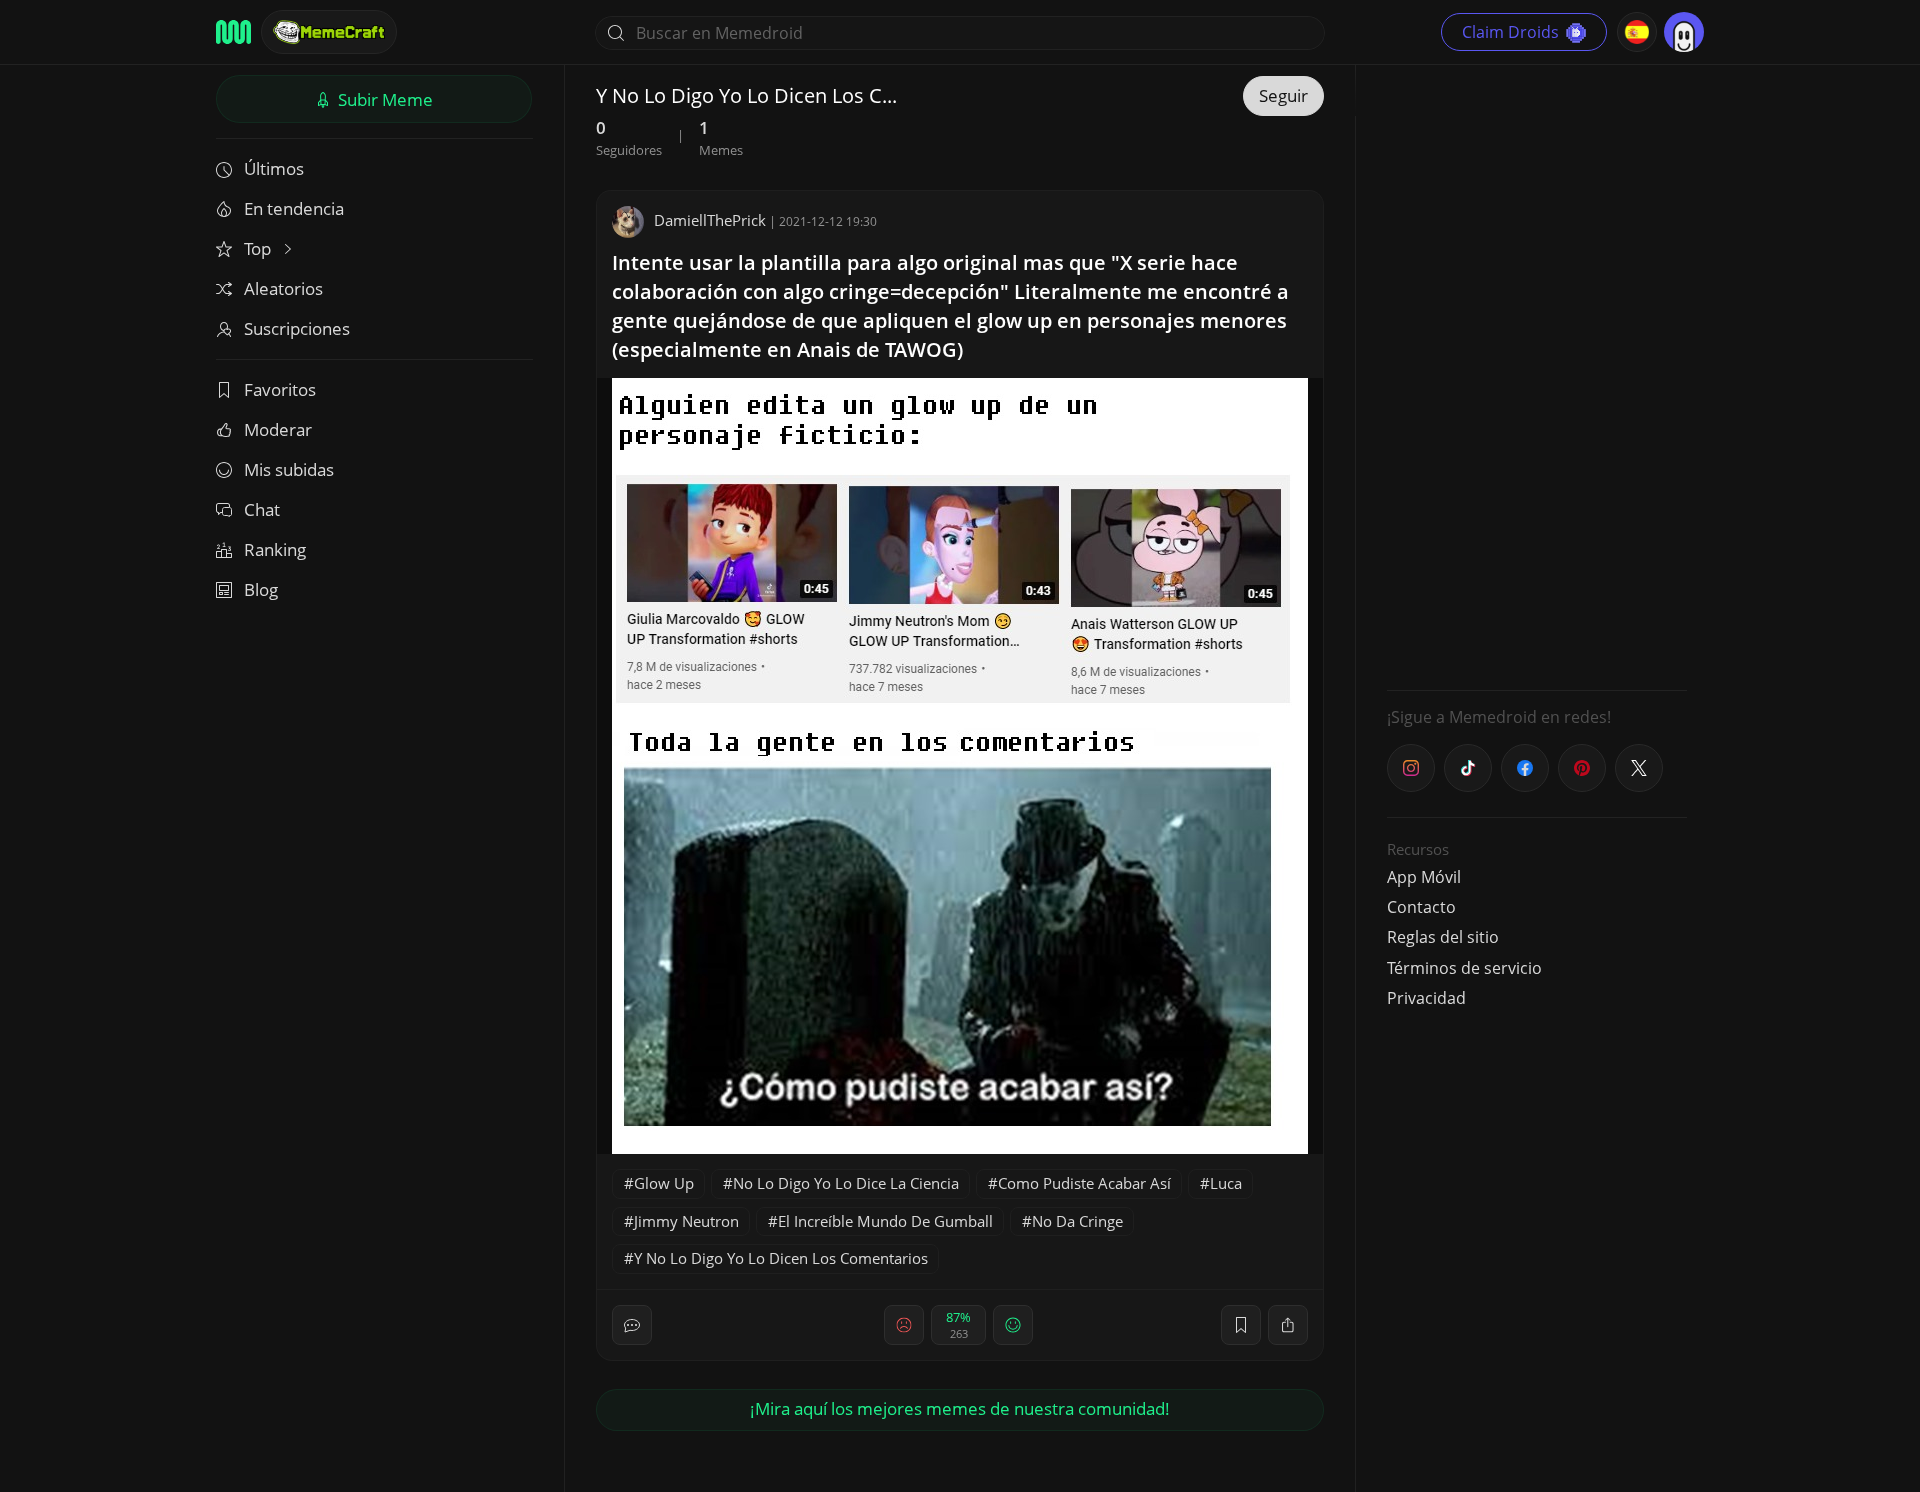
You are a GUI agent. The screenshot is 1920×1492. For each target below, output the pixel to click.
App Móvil (1424, 877)
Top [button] (259, 248)
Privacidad (1426, 998)
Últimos (274, 168)
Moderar (278, 429)
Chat (262, 509)
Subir (383, 99)
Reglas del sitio (1443, 937)
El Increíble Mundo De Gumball (885, 1221)
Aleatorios (283, 288)
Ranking (275, 549)
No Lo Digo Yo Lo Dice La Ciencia (846, 1183)
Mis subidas (289, 469)
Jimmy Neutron (686, 1221)
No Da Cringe (1077, 1221)
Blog (261, 589)
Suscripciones (297, 328)
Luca (1226, 1183)
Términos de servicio (1464, 968)
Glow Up (664, 1183)
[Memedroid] (233, 32)
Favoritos (280, 389)
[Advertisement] (1537, 375)
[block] (1288, 1325)
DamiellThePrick (710, 220)
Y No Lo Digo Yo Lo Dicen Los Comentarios (781, 1258)
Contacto (1421, 907)
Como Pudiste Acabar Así (1084, 1183)
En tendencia (294, 208)
